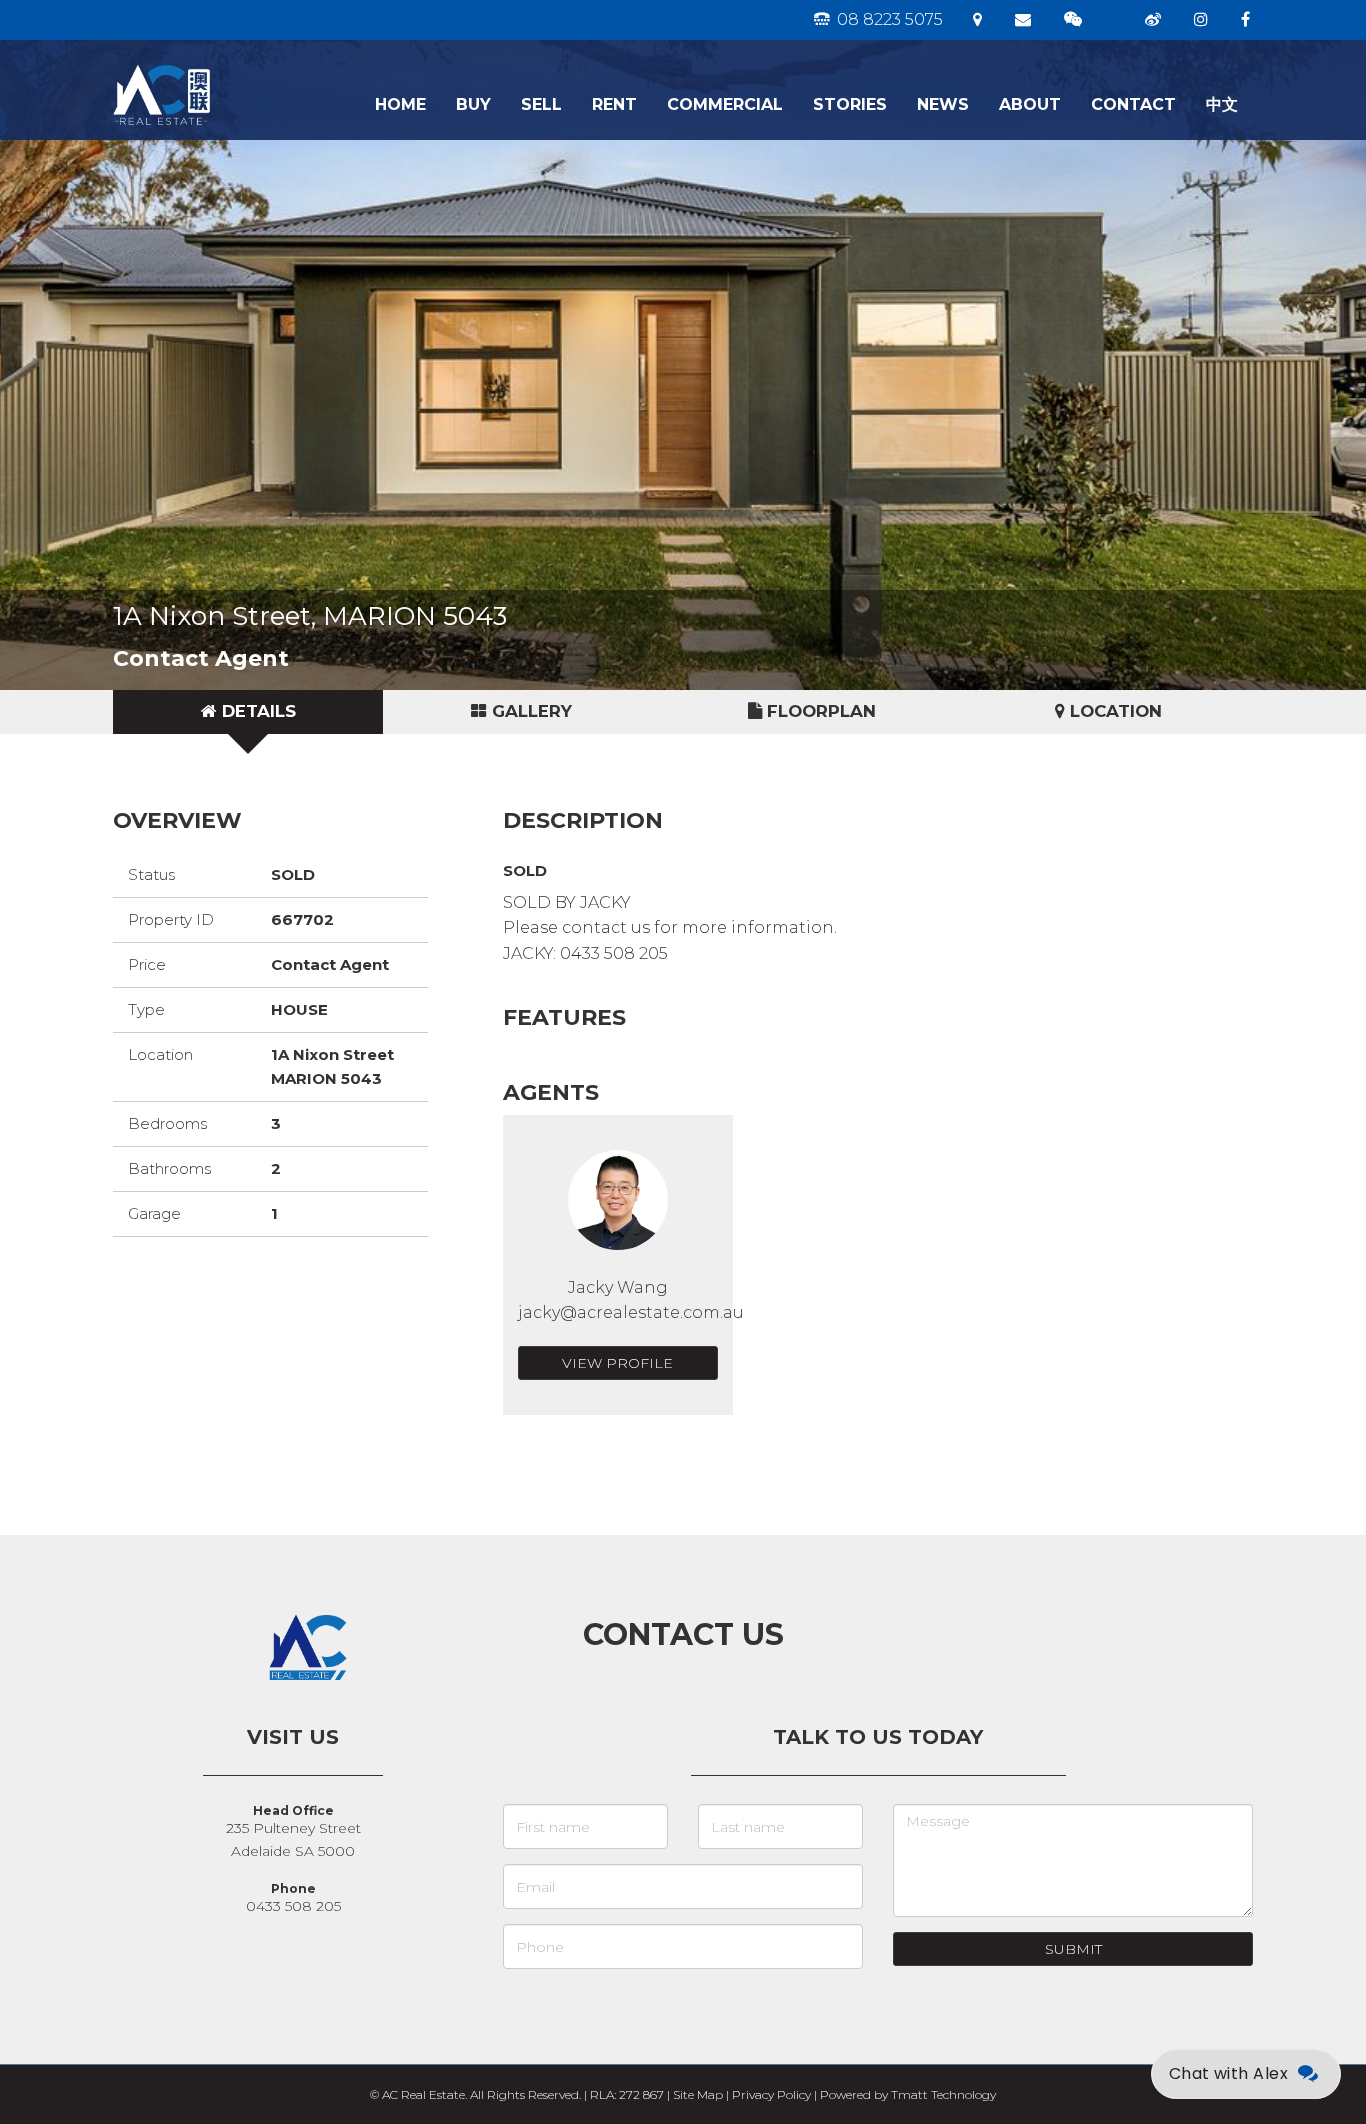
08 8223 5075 (888, 19)
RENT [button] (614, 104)
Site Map (698, 2094)
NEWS (943, 104)
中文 (1222, 104)
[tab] (248, 712)
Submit (1073, 1949)
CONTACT (1133, 104)
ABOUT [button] (1030, 104)
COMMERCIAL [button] (725, 104)
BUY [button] (473, 104)
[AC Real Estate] (225, 65)
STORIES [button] (850, 104)
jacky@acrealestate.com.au (631, 1312)
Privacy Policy (771, 2094)
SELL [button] (541, 104)
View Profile (617, 1363)
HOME (400, 104)
